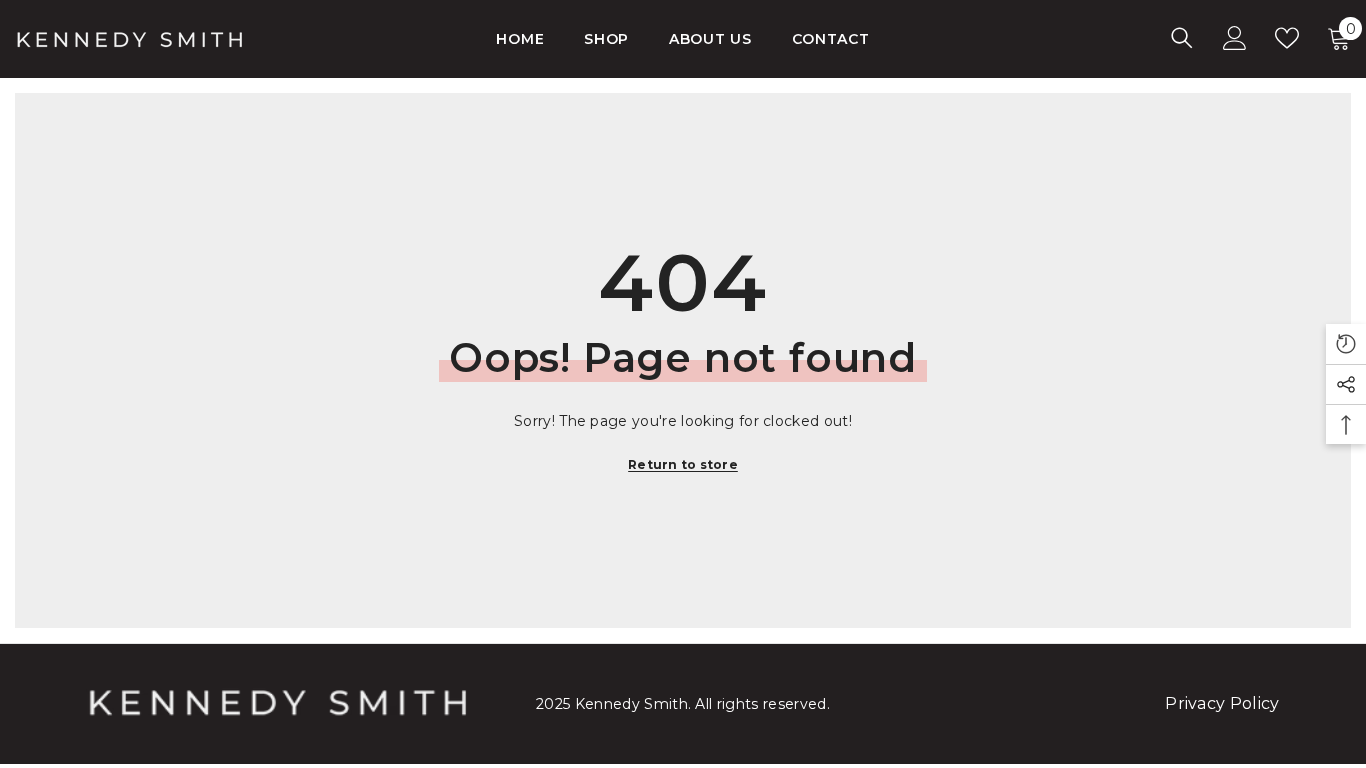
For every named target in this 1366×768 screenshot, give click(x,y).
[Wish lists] (1287, 38)
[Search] (1182, 37)
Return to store (683, 464)
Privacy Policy (1222, 703)
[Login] (1235, 38)
